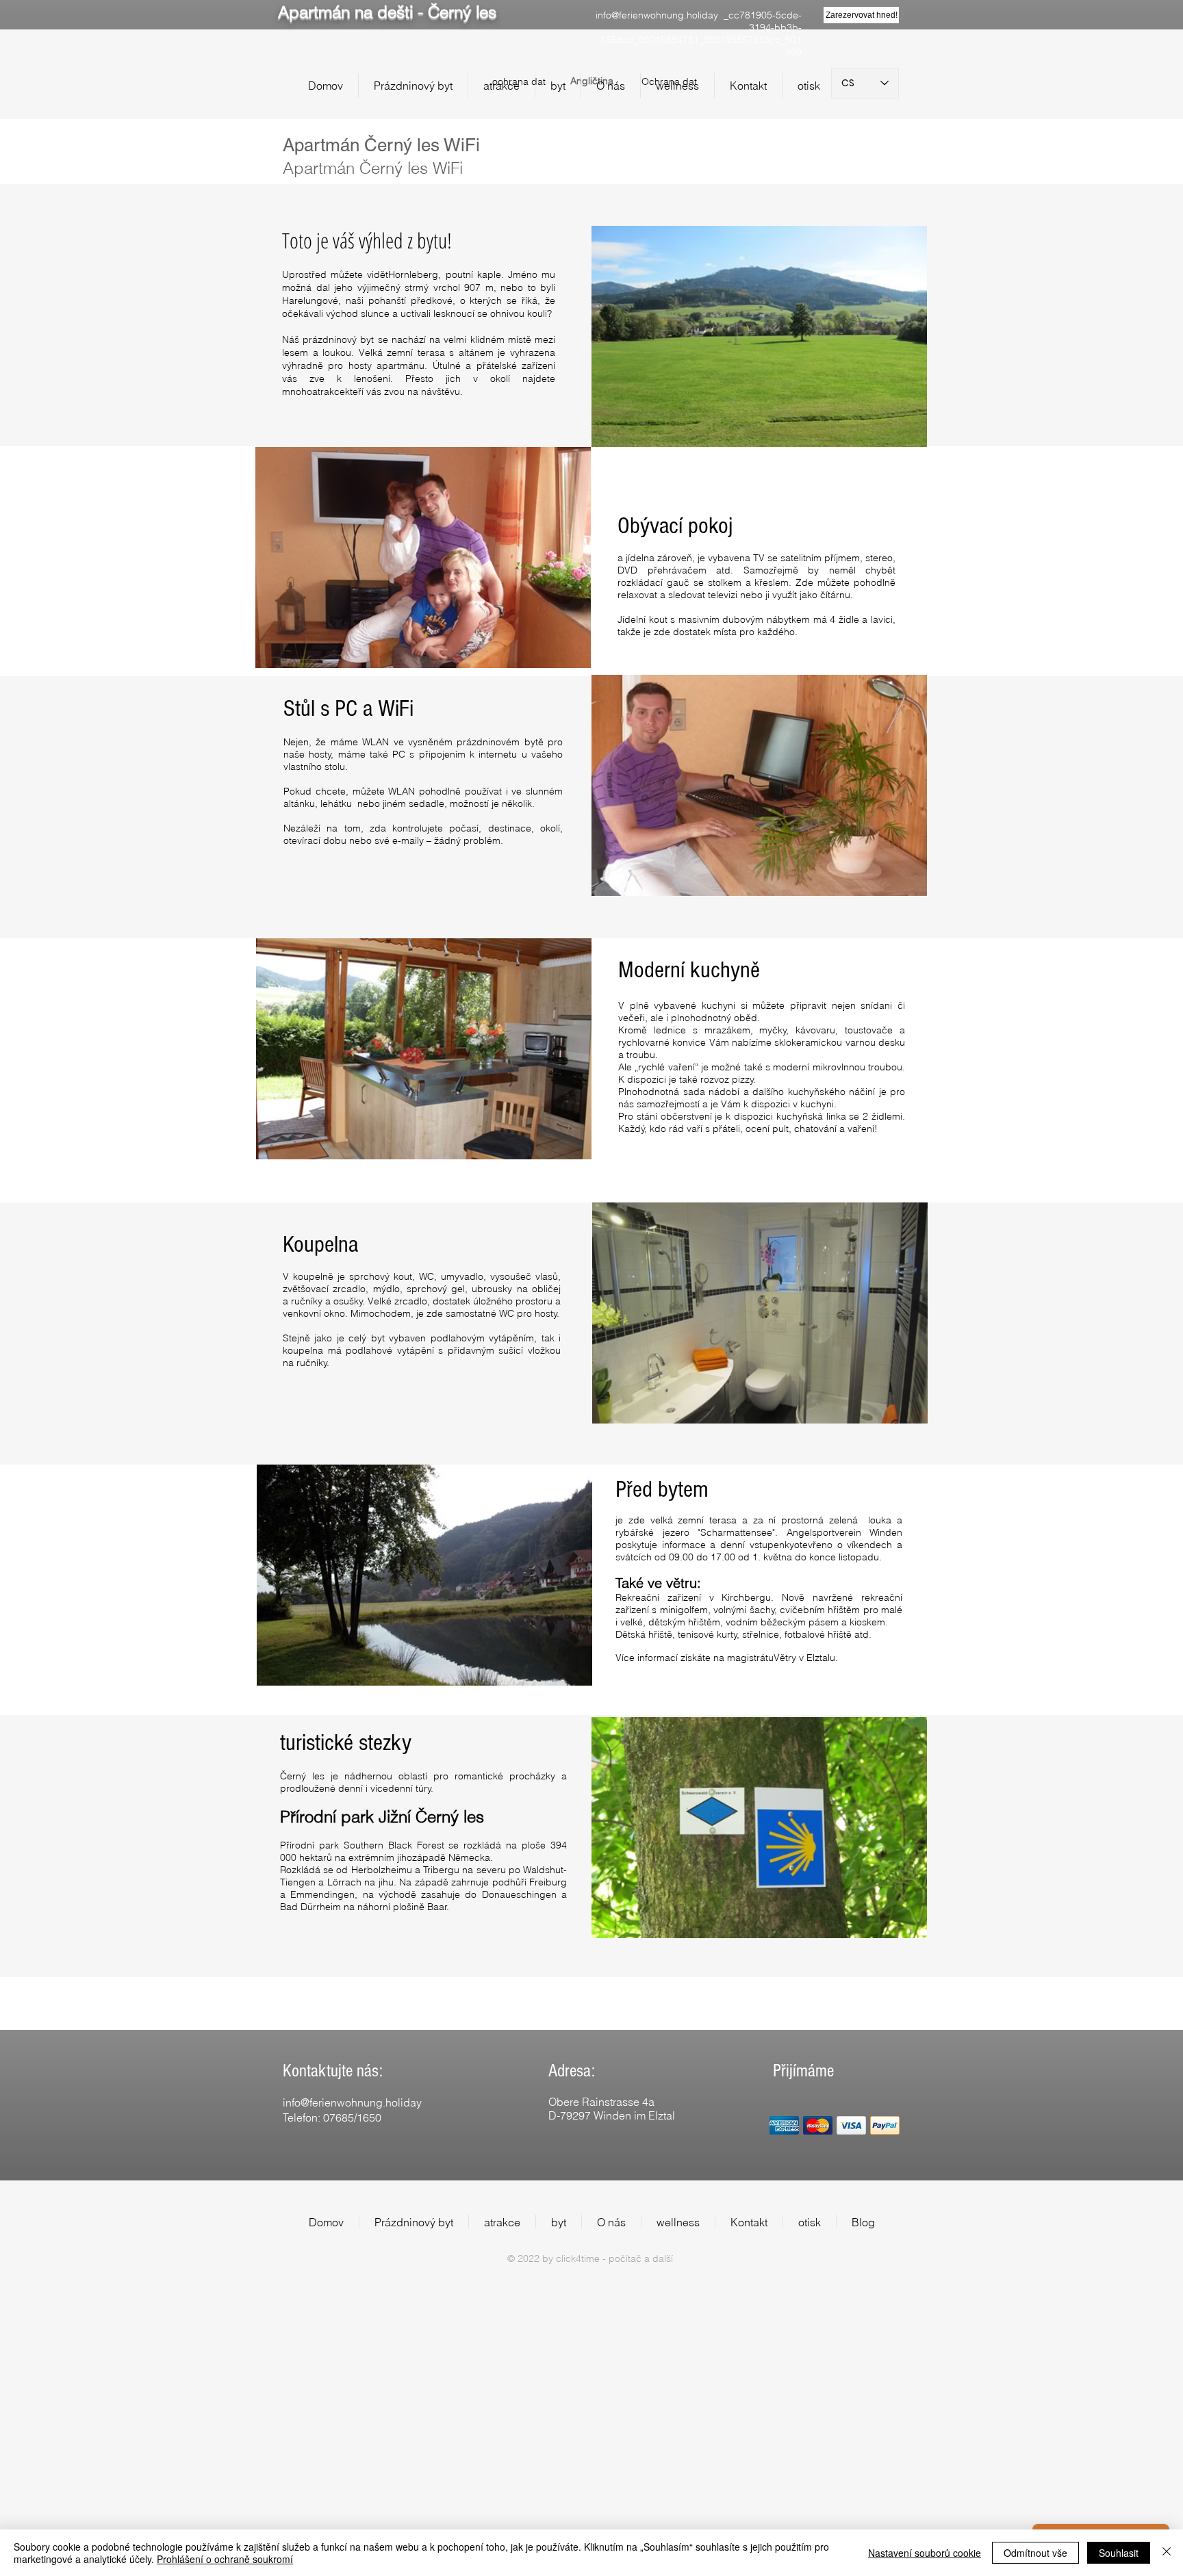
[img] (784, 2125)
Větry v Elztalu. (806, 1658)
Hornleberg (413, 274)
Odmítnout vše (1035, 2553)
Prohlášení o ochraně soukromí (225, 2559)
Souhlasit (1119, 2553)
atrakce (329, 391)
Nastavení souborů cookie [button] (925, 2553)
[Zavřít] (1167, 2553)
